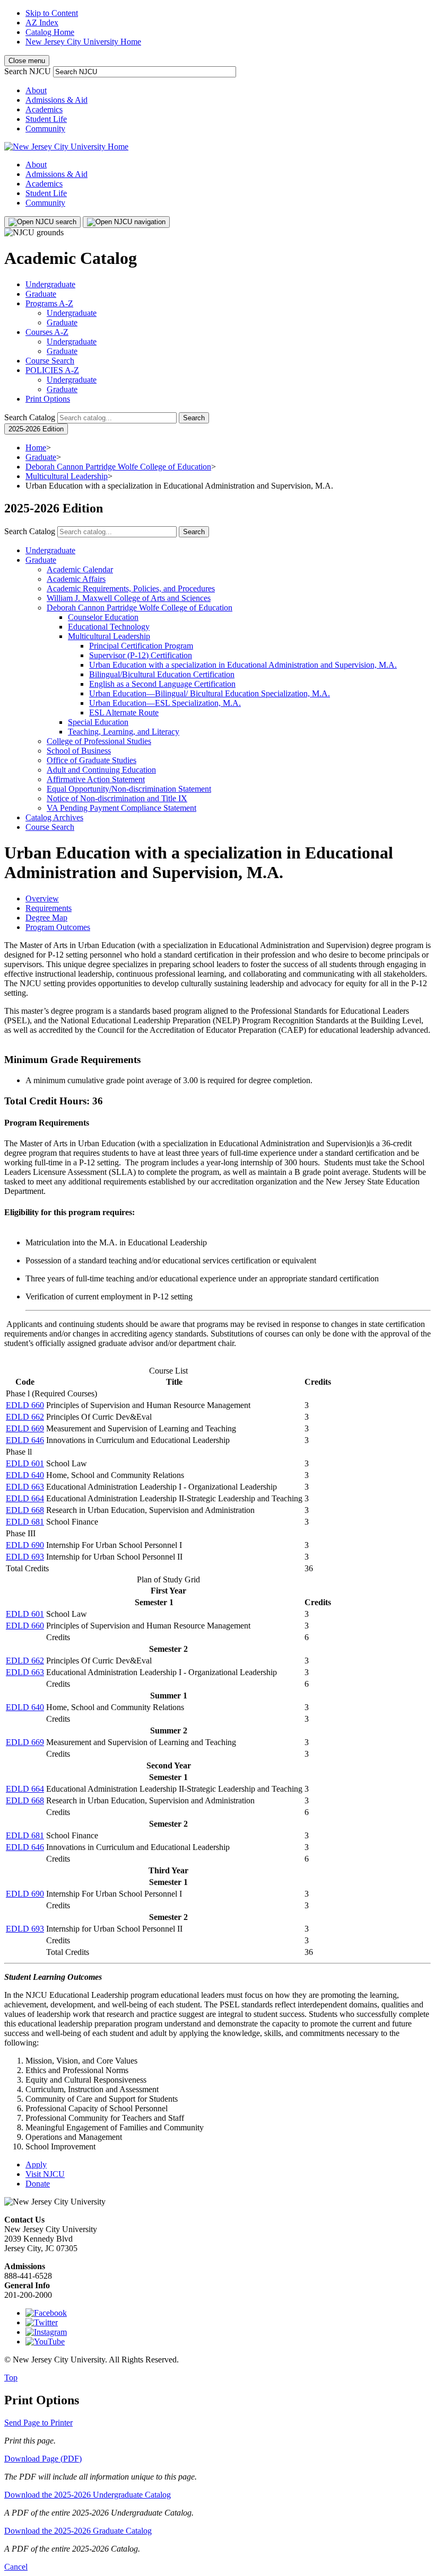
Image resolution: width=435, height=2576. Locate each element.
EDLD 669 (25, 1428)
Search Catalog (30, 417)
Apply (36, 2165)
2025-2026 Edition (36, 429)
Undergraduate (50, 284)
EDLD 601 (25, 1463)
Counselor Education (103, 617)
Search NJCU (28, 71)
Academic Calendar (80, 569)
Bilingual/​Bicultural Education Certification (162, 674)
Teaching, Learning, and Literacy (124, 732)
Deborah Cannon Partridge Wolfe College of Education (118, 467)
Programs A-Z (49, 303)
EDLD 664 (25, 1498)
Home (36, 448)
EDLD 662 (25, 1417)
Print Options (48, 399)
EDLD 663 (25, 1487)
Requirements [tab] (49, 908)
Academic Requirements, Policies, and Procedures (131, 588)
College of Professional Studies (99, 741)
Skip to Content (52, 13)
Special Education (98, 722)
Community (45, 129)
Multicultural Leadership (67, 476)
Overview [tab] (42, 898)
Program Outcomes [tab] (58, 927)
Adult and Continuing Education (101, 770)
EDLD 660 (25, 1405)
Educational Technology (109, 627)
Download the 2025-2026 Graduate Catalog (78, 2531)
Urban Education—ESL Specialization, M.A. (165, 703)
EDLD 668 (25, 1510)
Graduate (41, 294)
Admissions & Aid (56, 100)
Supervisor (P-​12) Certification (141, 655)
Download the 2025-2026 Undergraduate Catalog (88, 2495)
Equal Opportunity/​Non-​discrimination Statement (129, 789)
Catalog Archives (54, 817)
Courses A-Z (47, 332)
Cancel (16, 2567)
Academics (44, 109)
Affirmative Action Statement (96, 779)
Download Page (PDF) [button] (43, 2459)
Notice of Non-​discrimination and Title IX (117, 798)
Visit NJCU (45, 2174)
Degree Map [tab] (46, 918)
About (36, 90)
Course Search (50, 361)
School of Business (79, 751)
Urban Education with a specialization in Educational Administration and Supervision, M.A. (243, 665)
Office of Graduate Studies (92, 760)
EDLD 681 (25, 1522)
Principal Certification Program (141, 646)
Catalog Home (50, 32)
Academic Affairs (76, 579)
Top (11, 2378)
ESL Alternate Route (124, 712)
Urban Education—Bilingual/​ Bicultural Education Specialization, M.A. (210, 693)
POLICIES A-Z (52, 370)
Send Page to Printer (38, 2423)
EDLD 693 (25, 1557)
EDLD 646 (25, 1440)
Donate (38, 2184)
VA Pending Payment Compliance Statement (121, 808)
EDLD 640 (25, 1475)
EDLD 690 (25, 1545)
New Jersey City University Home (83, 42)
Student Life (46, 119)
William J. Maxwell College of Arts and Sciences (129, 598)
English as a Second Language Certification (162, 684)
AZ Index (42, 23)
